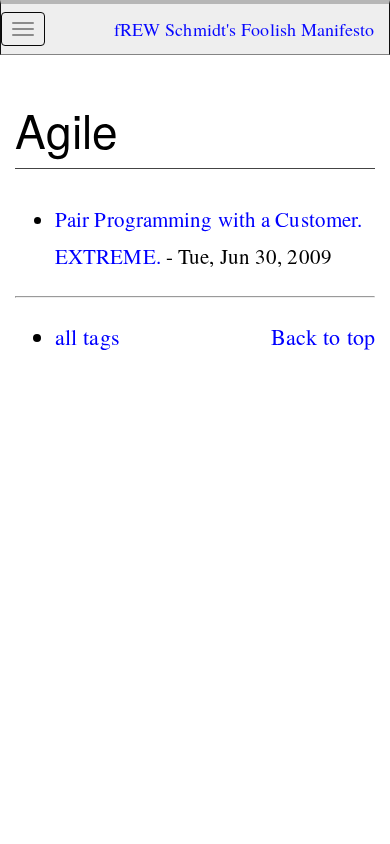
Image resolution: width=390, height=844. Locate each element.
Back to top (323, 336)
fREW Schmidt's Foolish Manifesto (244, 29)
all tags (87, 336)
